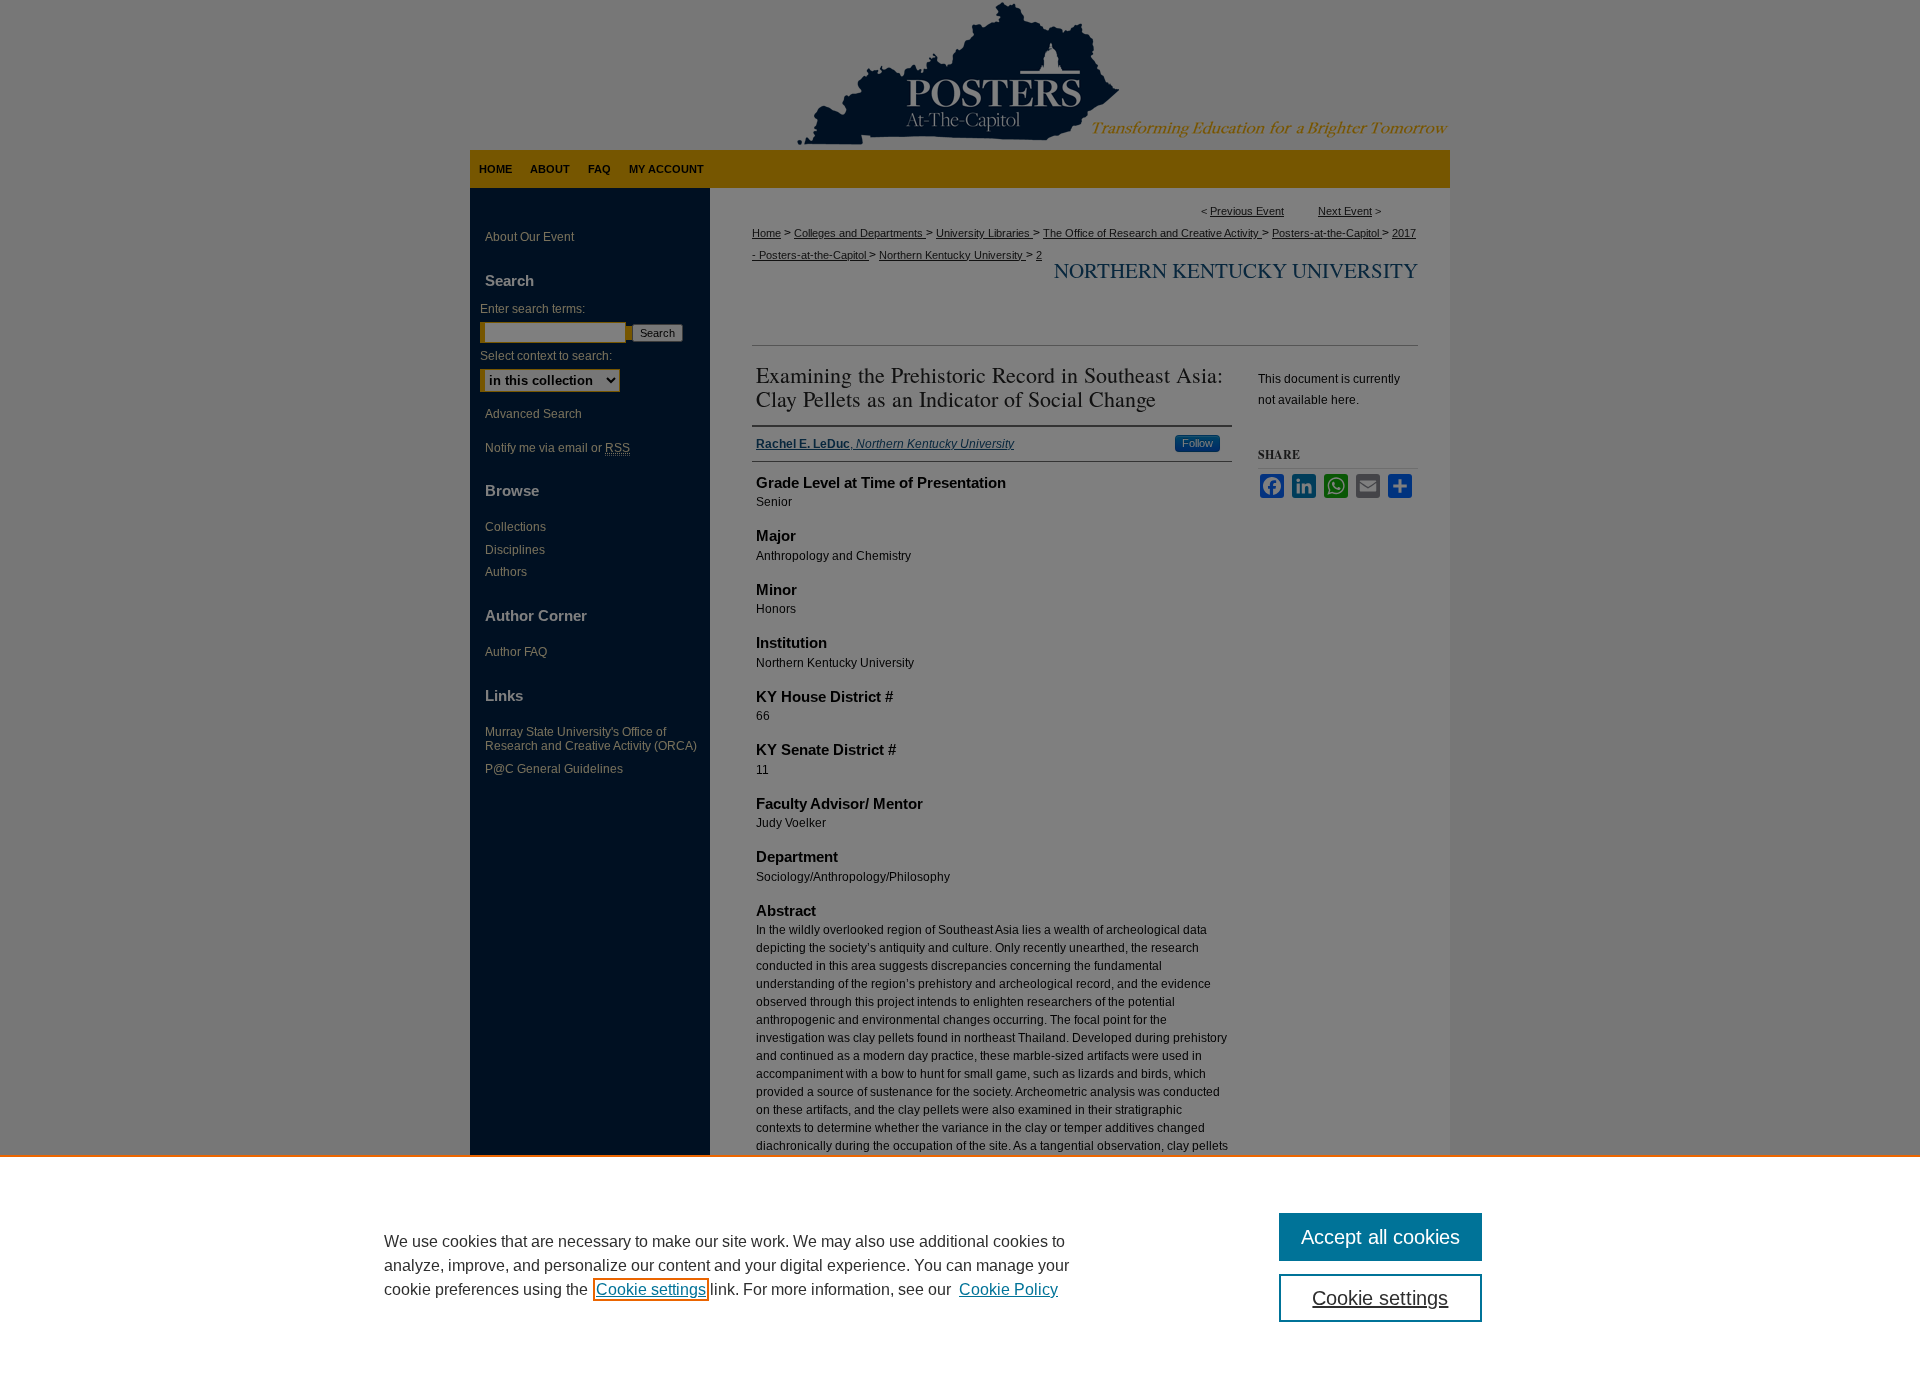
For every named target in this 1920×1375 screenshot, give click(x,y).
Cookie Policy (1008, 1289)
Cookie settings (651, 1289)
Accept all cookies (1380, 1237)
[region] (960, 1265)
